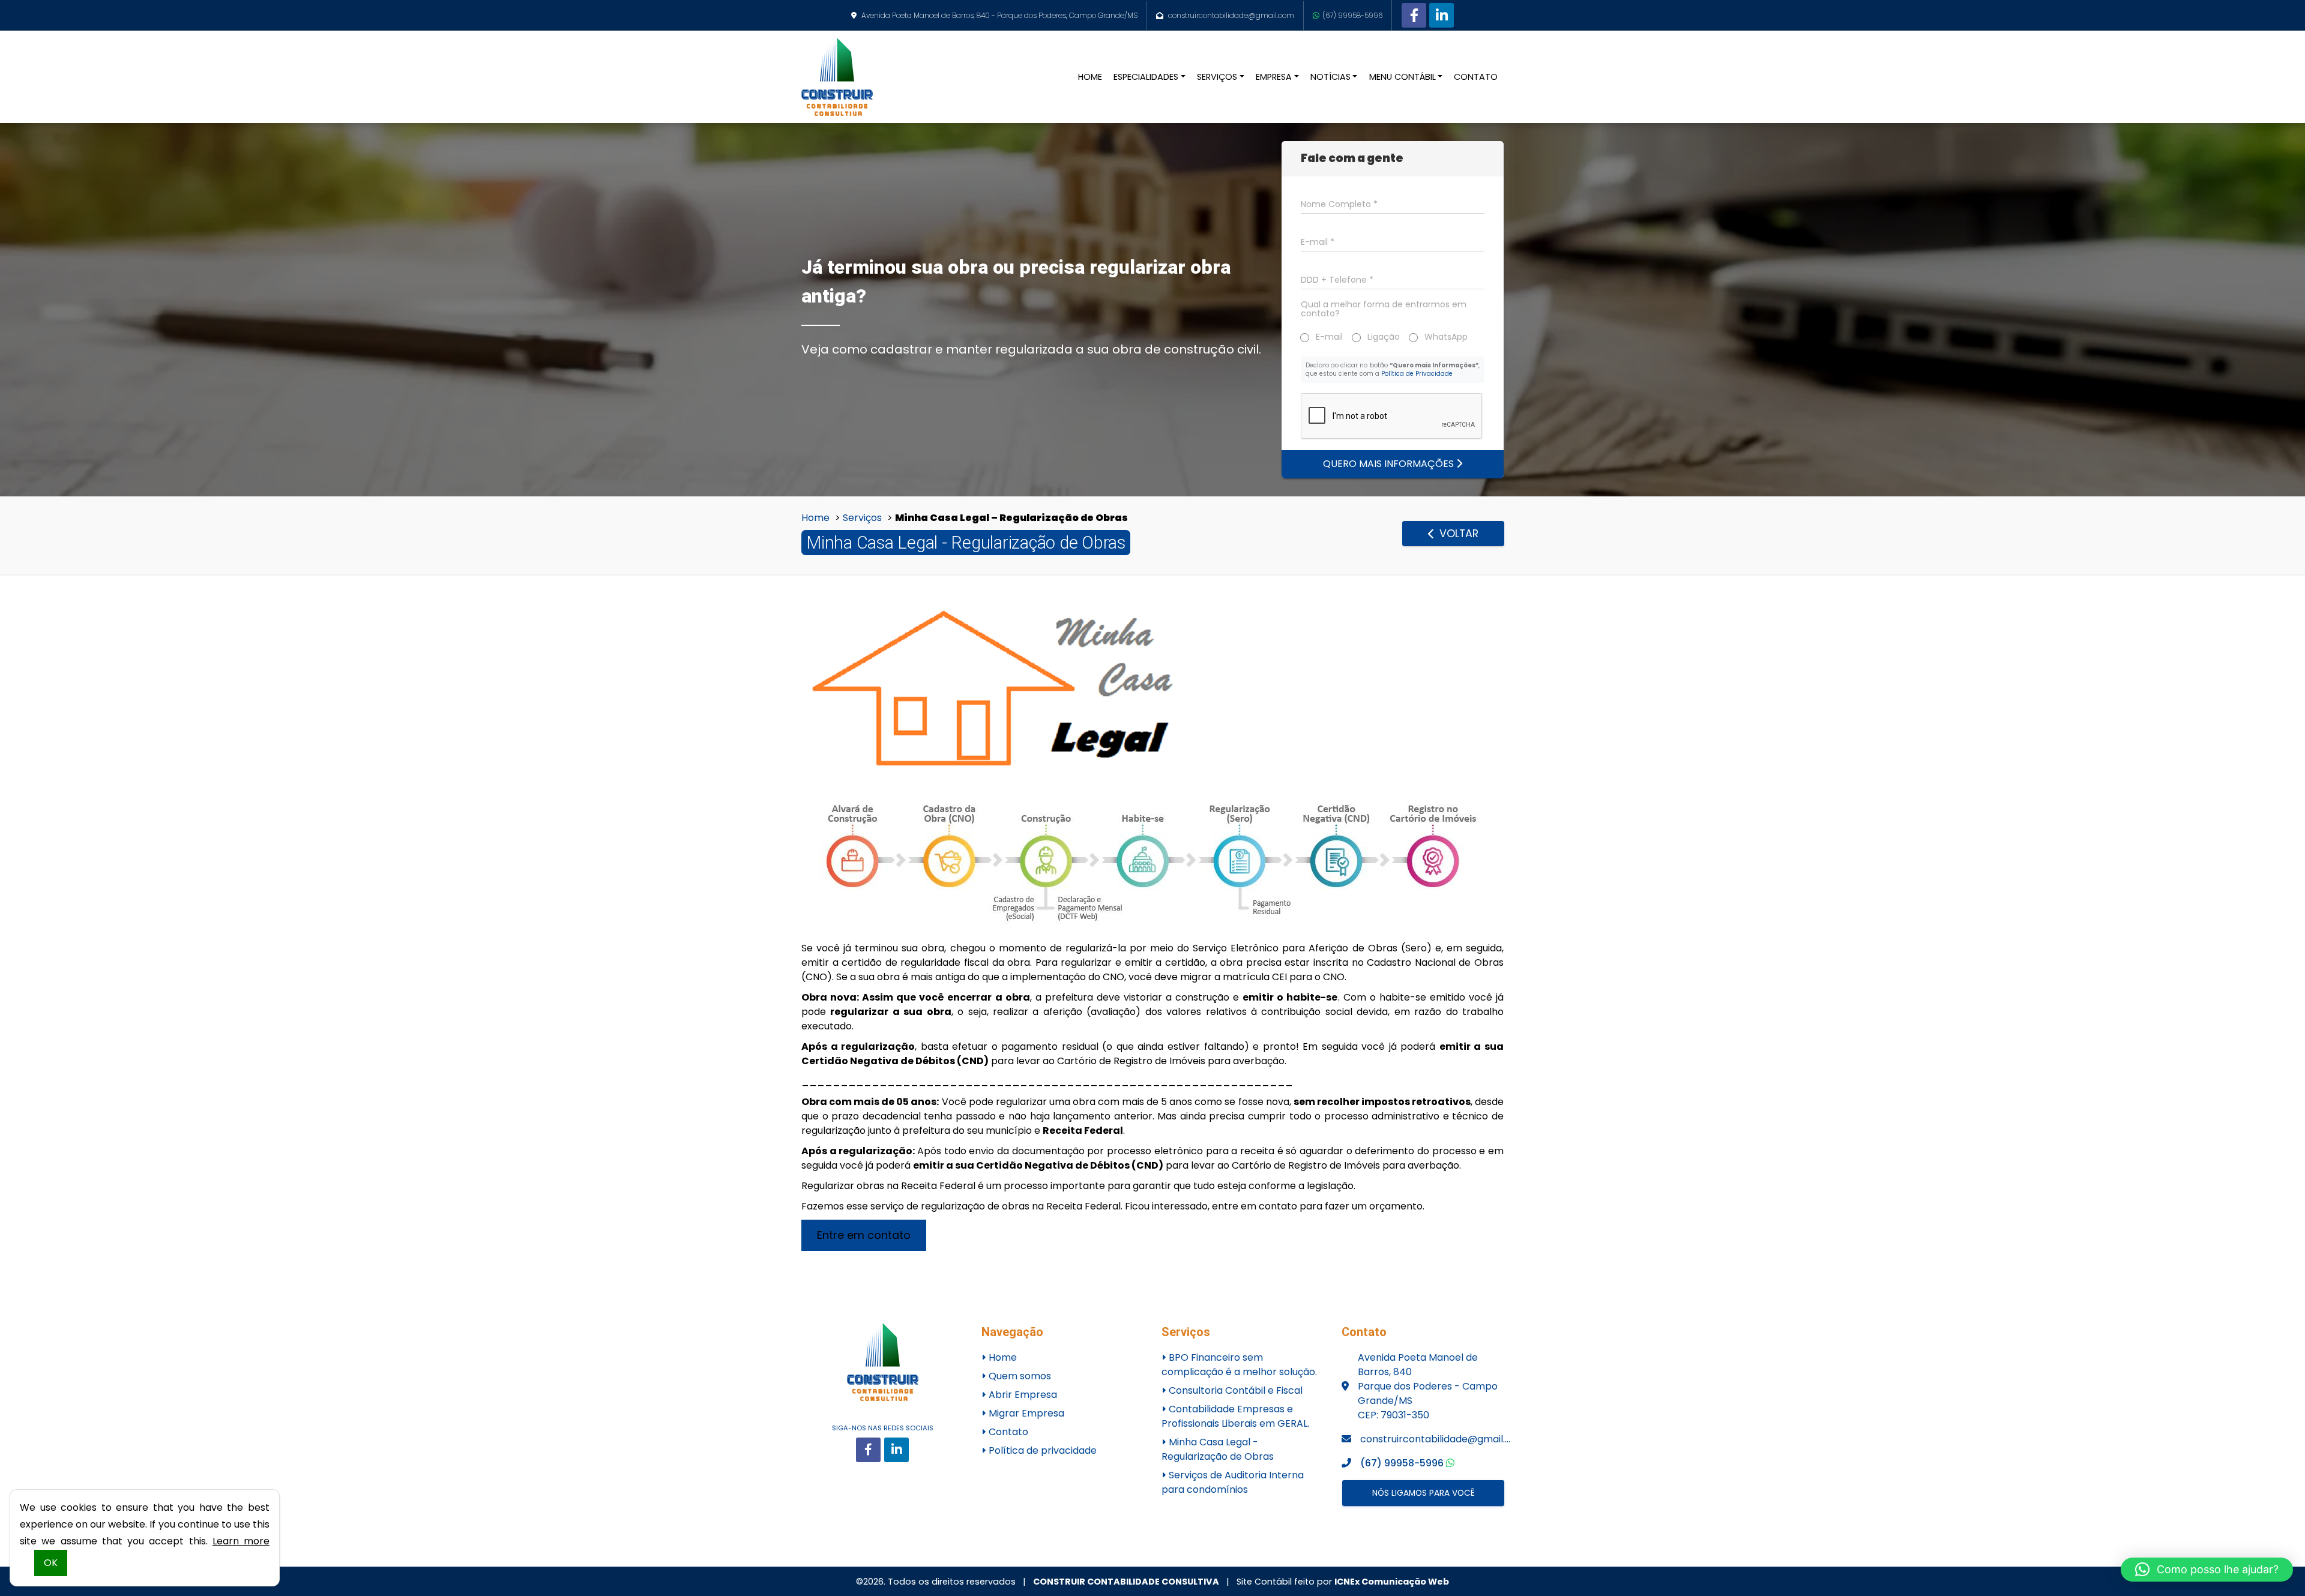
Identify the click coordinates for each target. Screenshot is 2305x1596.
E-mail (1329, 337)
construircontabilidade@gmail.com (1231, 15)
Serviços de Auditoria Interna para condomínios (1233, 1482)
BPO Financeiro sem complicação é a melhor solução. (1239, 1365)
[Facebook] (1414, 15)
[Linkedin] (1442, 15)
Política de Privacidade (1417, 374)
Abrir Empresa (1022, 1395)
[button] (2207, 1570)
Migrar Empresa (1025, 1413)
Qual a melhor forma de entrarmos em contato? (1384, 309)
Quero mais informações (1390, 464)
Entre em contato (864, 1235)
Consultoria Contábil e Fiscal (1234, 1390)
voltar (1457, 534)
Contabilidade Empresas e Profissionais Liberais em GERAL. (1235, 1416)
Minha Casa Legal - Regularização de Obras (1218, 1449)
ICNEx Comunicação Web (1392, 1582)
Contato (1007, 1432)
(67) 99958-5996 (1352, 15)
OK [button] (51, 1563)
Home (815, 518)
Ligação (1384, 337)
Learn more (241, 1541)
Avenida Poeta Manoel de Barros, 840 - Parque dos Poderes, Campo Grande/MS (999, 15)
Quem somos (1019, 1376)
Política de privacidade (1041, 1450)
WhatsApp (1446, 337)
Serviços (862, 518)
